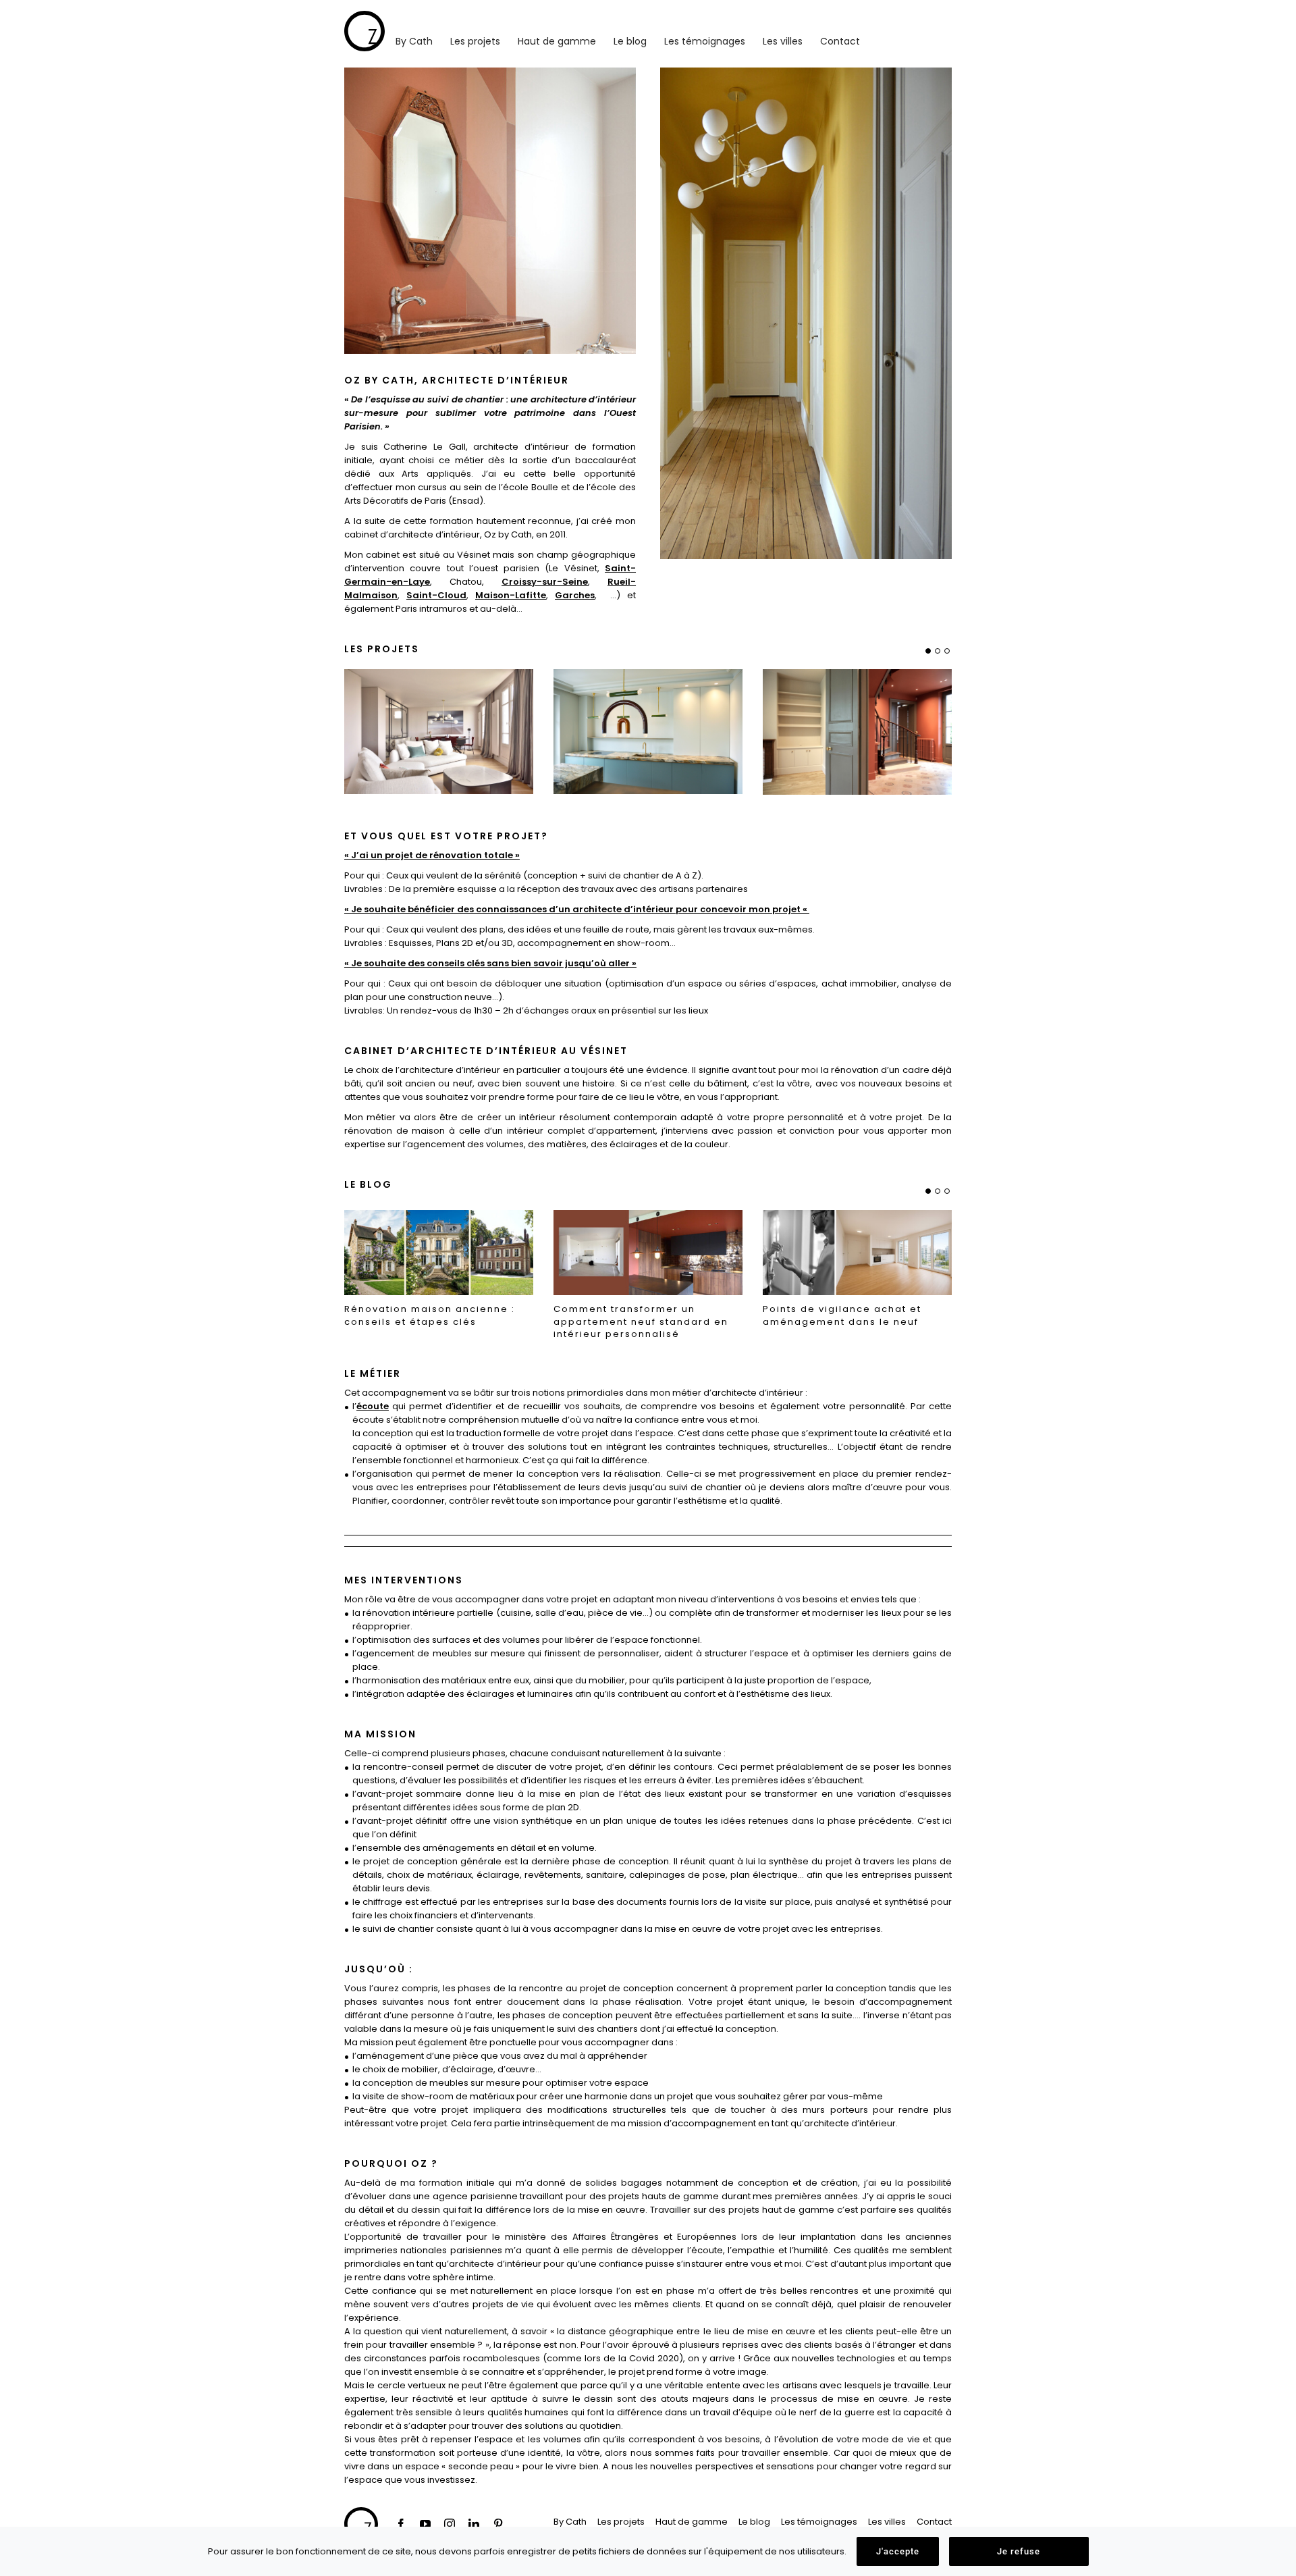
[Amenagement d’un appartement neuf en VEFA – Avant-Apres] (648, 1252)
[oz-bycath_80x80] (364, 15)
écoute (373, 1406)
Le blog (368, 1184)
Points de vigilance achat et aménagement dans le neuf (842, 1316)
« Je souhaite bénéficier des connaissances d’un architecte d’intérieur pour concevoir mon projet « (577, 909)
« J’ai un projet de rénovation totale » (432, 855)
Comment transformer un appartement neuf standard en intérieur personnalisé (641, 1322)
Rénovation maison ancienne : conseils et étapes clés (430, 1316)
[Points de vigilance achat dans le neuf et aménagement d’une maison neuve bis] (857, 1252)
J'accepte (898, 2551)
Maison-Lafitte (511, 595)
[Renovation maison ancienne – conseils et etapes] (439, 1252)
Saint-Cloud (436, 595)
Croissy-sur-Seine (545, 582)
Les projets (382, 649)
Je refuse (1019, 2551)
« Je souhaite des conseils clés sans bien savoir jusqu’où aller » (490, 963)
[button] (928, 651)
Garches (575, 595)
